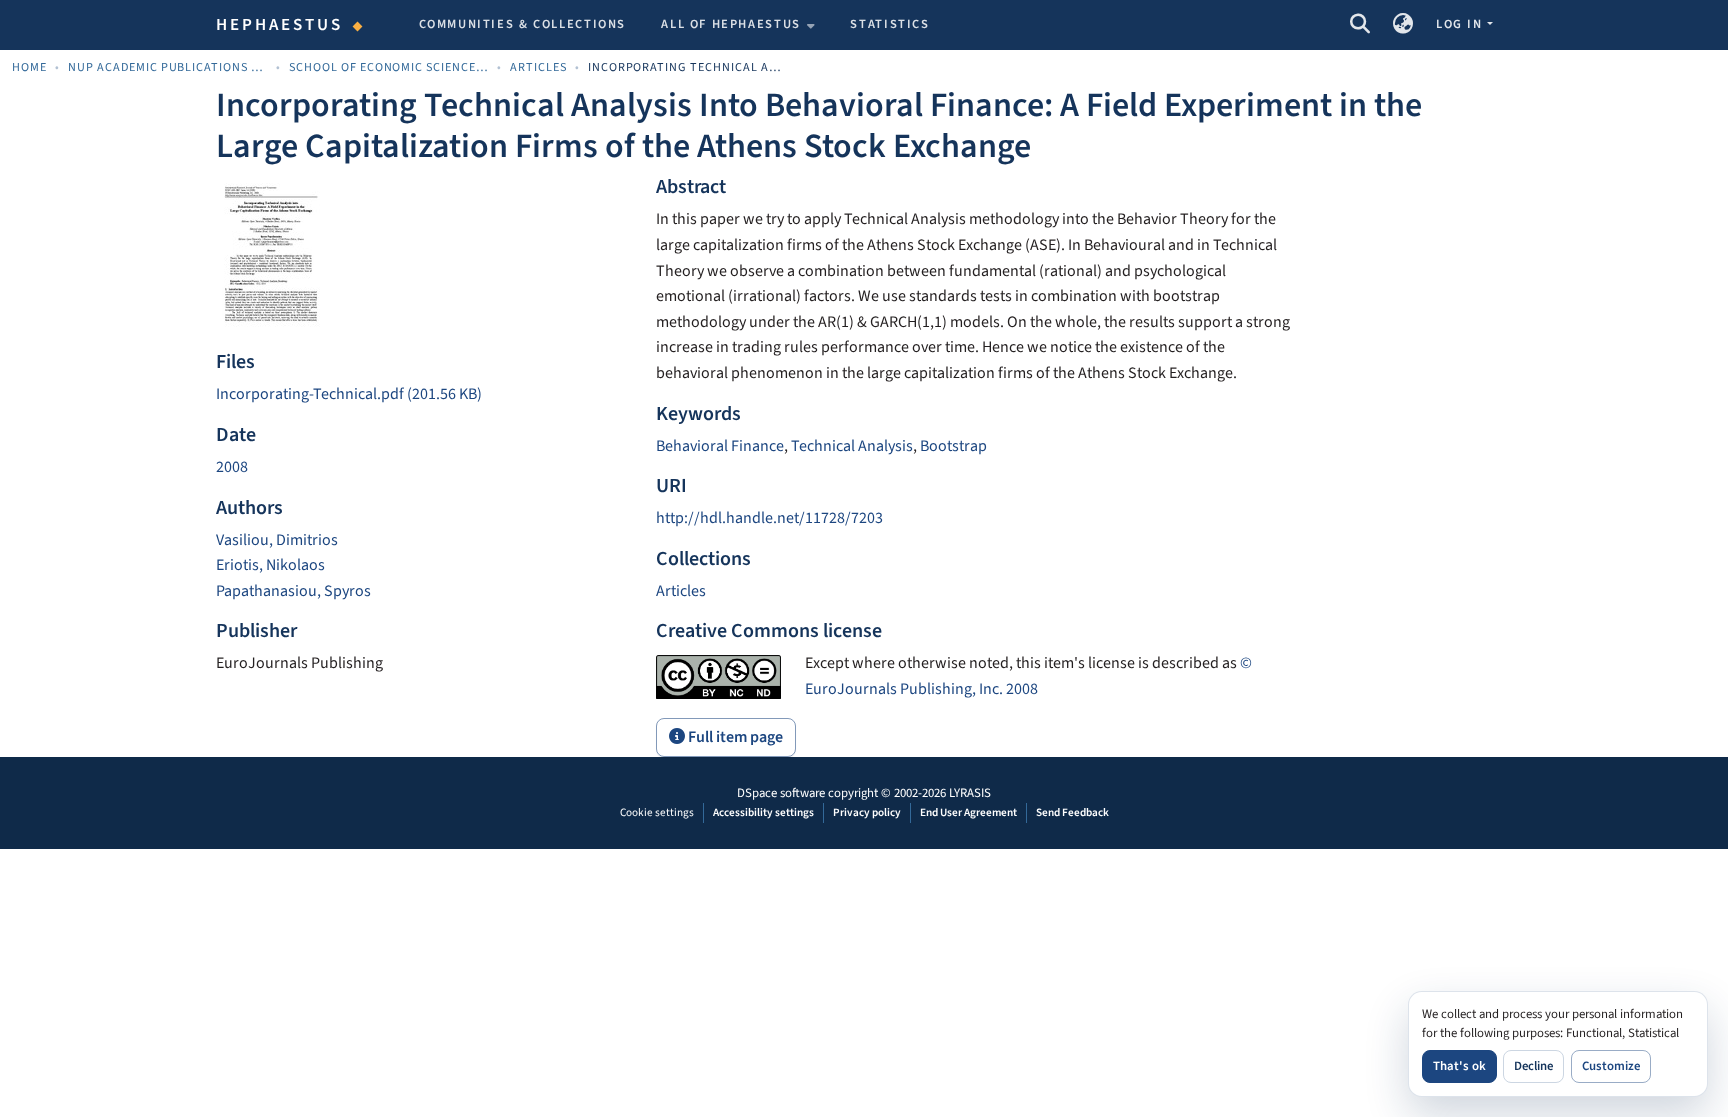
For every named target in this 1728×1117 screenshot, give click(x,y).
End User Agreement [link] (968, 812)
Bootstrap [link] (953, 446)
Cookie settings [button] (657, 812)
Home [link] (29, 67)
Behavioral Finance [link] (720, 446)
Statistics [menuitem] (889, 24)
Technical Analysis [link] (852, 446)
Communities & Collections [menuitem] (523, 24)
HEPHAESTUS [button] (280, 25)
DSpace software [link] (781, 793)
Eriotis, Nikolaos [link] (270, 565)
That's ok (1459, 1066)
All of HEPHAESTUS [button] (731, 24)
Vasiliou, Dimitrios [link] (277, 540)
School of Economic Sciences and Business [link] (389, 67)
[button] (1359, 25)
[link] (424, 395)
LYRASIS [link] (970, 793)
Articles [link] (538, 67)
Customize (1611, 1066)
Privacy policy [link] (867, 812)
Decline (1533, 1066)
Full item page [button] (734, 737)
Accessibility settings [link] (763, 812)
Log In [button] (1461, 24)
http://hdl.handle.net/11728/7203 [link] (769, 518)
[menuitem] (738, 25)
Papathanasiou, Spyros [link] (293, 591)
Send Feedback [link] (1072, 812)
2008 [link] (232, 467)
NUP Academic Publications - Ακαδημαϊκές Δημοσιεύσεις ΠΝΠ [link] (168, 67)
